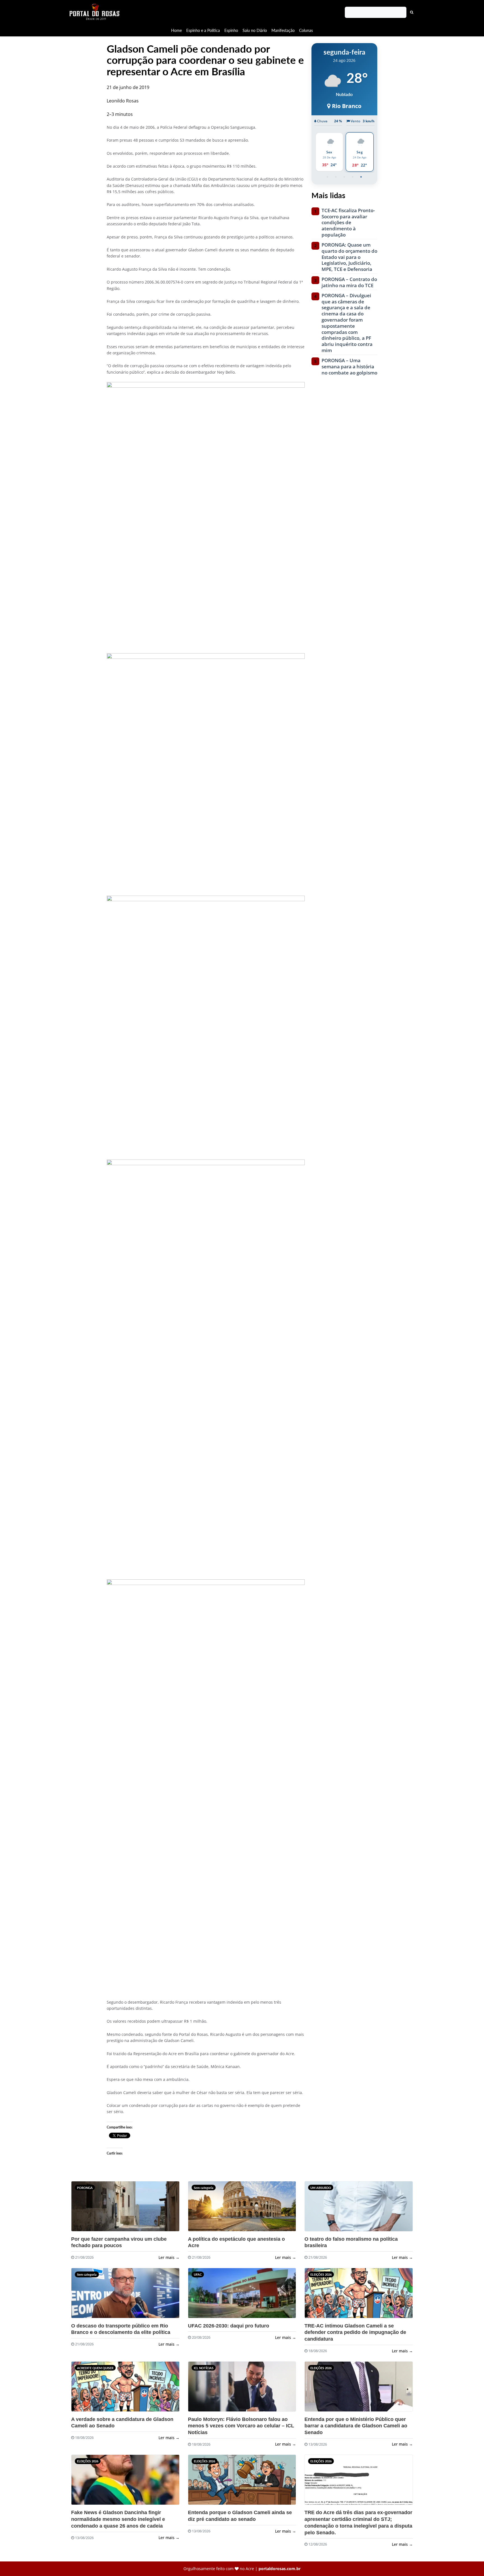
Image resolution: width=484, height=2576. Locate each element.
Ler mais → (169, 2257)
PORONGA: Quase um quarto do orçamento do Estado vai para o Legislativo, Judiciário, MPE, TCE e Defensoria (349, 257)
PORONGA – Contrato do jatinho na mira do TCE (349, 282)
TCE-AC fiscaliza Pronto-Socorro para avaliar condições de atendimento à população (348, 223)
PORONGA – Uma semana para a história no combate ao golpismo (349, 367)
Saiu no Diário (255, 30)
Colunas (306, 30)
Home (176, 30)
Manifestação (283, 30)
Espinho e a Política (203, 30)
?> (82, 2209)
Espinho (231, 30)
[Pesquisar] (412, 12)
